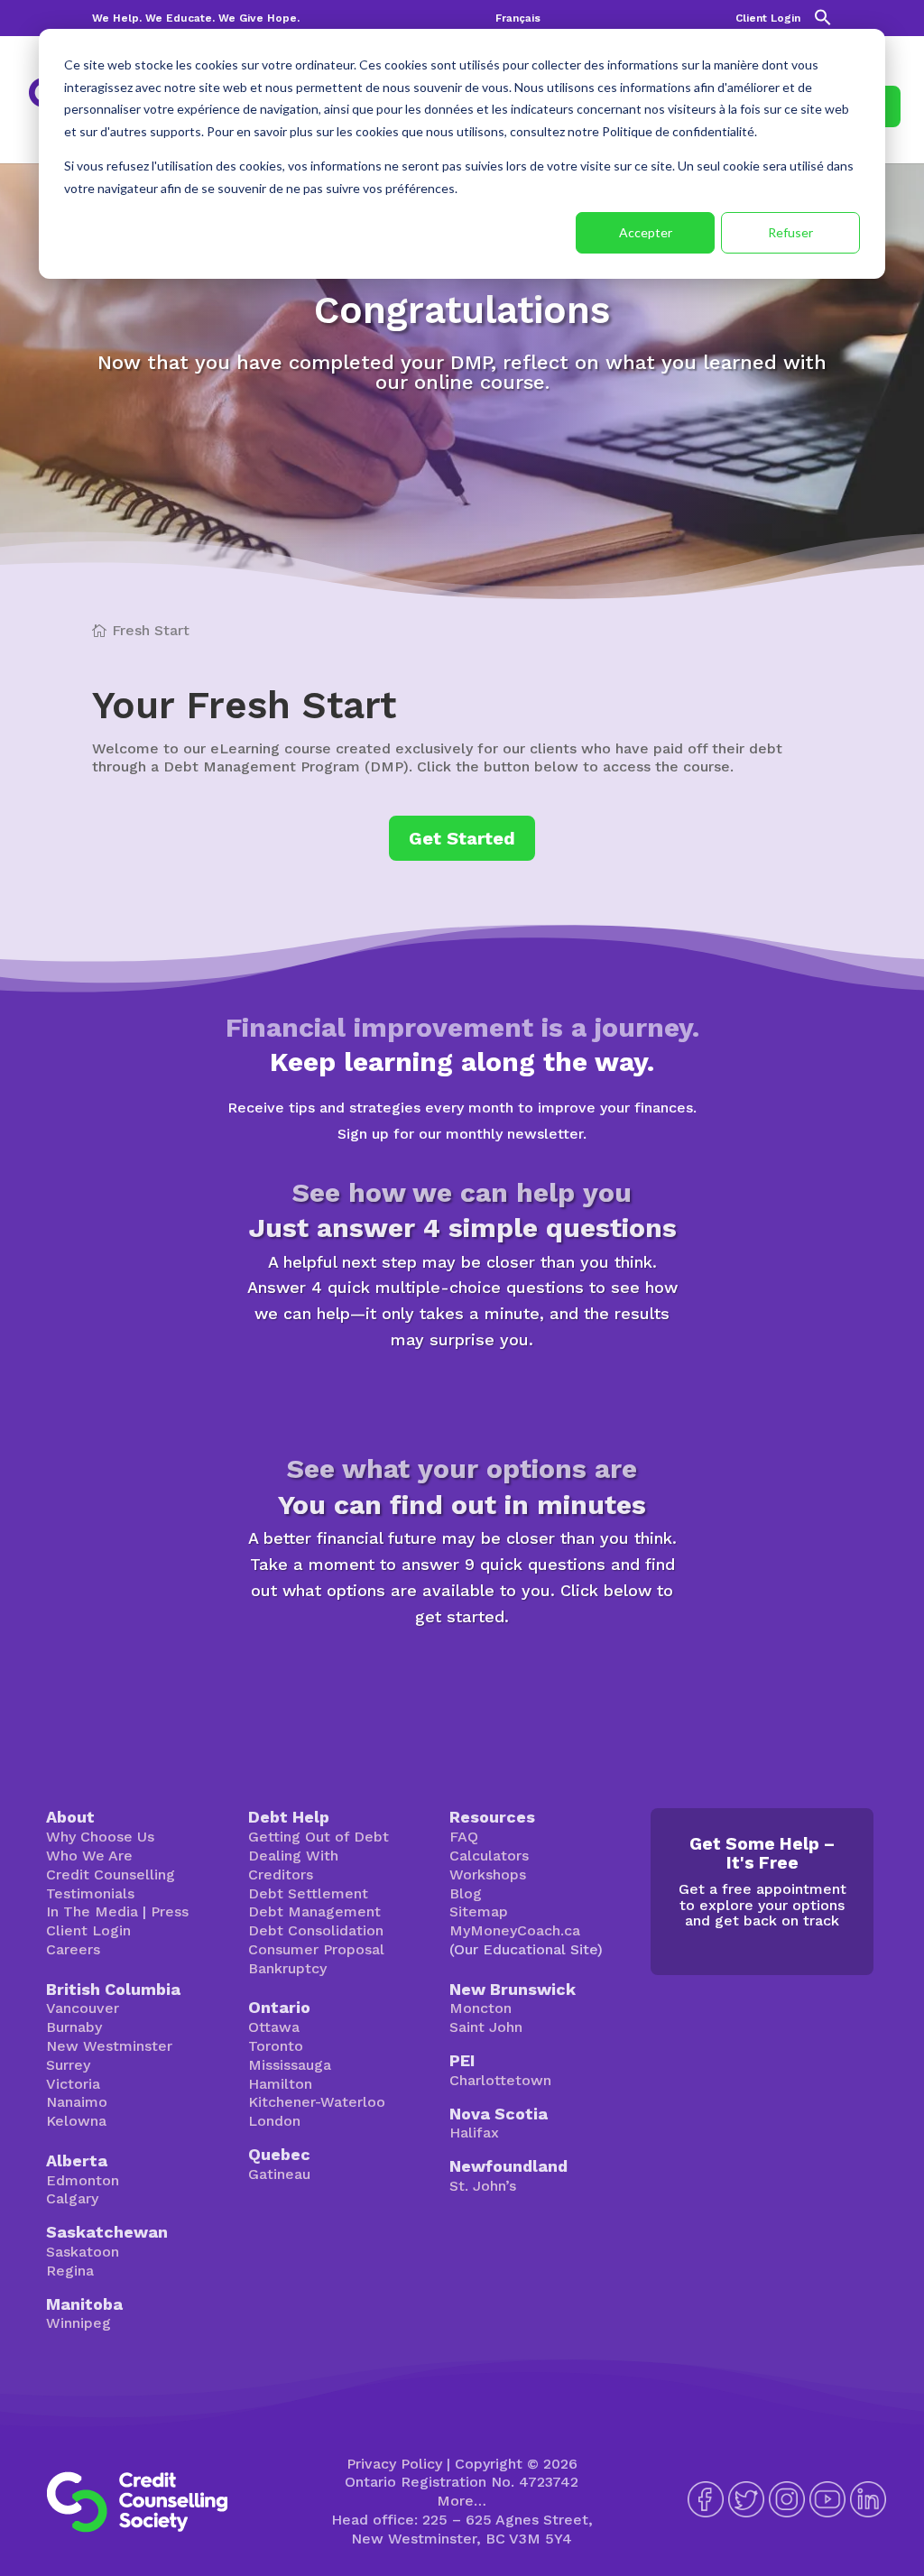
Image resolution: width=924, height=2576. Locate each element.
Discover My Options (462, 1673)
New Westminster (109, 2046)
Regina (70, 2271)
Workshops (488, 1874)
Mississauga (290, 2065)
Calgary (72, 2198)
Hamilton (280, 2084)
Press (170, 1911)
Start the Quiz (462, 1396)
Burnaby (74, 2027)
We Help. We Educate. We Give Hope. (196, 18)
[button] (823, 22)
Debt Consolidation (316, 1930)
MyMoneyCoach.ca (515, 1930)
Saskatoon (83, 2252)
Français (518, 18)
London (274, 2121)
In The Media (92, 1911)
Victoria (73, 2084)
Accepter (646, 232)
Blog (466, 1893)
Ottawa (274, 2027)
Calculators (489, 1856)
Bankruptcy (287, 1968)
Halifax (474, 2133)
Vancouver (83, 2008)
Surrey (68, 2065)
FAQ (464, 1837)
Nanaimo (77, 2102)
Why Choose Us (100, 1837)
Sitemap (479, 1911)
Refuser (790, 232)
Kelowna (76, 2121)
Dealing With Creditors (293, 1865)
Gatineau (279, 2174)
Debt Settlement (308, 1893)
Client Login (768, 18)
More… (462, 2501)
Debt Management (314, 1911)
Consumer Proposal (316, 1949)
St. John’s (483, 2186)
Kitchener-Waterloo (317, 2102)
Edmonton (83, 2180)
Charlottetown (500, 2080)
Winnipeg (79, 2323)
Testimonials (90, 1893)
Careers (73, 1949)
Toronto (276, 2046)
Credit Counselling (111, 1874)
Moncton (480, 2008)
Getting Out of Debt (319, 1837)
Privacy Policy (394, 2464)
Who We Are (89, 1856)
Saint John (486, 2027)
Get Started (462, 838)
